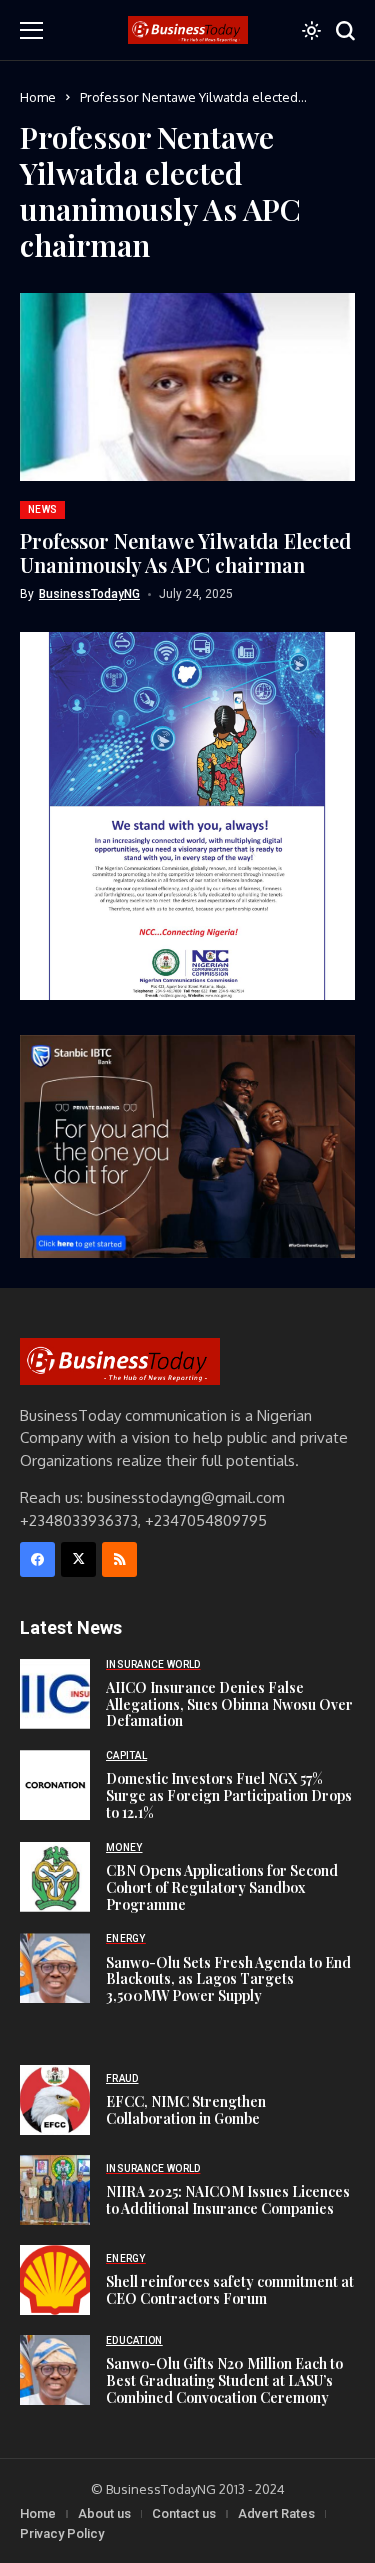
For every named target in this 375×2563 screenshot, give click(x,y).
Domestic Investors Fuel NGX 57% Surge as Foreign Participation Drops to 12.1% (229, 1795)
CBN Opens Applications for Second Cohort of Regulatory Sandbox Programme (222, 1887)
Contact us (184, 2513)
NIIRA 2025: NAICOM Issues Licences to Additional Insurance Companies (228, 2200)
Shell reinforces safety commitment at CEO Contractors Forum (230, 2290)
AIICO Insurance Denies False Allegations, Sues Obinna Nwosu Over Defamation (229, 1704)
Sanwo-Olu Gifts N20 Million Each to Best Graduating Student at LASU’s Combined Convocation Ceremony (224, 2380)
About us (104, 2513)
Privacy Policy (62, 2533)
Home (38, 97)
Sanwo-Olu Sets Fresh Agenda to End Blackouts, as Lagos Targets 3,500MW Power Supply (228, 1979)
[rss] (119, 1559)
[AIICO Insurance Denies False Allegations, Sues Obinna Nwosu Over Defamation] (55, 1694)
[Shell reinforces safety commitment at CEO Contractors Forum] (55, 2280)
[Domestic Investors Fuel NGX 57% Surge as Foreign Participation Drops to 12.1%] (55, 1785)
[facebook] (37, 1559)
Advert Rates (276, 2513)
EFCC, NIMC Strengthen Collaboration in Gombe (186, 2110)
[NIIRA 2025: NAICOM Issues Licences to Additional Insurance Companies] (55, 2190)
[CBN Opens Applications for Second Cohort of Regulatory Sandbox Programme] (55, 1877)
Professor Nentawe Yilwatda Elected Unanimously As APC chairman (185, 552)
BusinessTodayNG (89, 594)
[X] (78, 1559)
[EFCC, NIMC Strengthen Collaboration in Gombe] (55, 2100)
